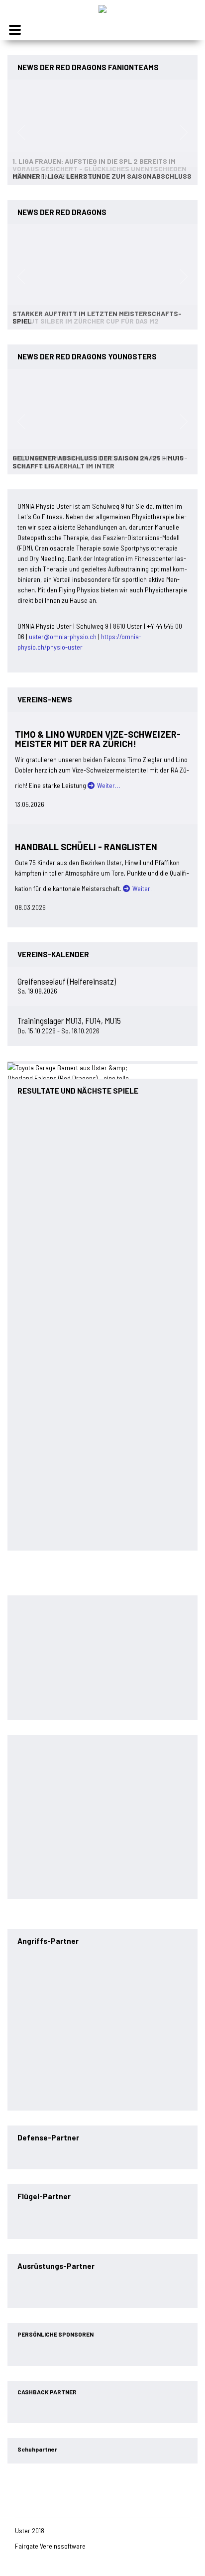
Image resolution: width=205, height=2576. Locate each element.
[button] (21, 132)
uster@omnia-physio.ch (63, 636)
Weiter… (109, 785)
